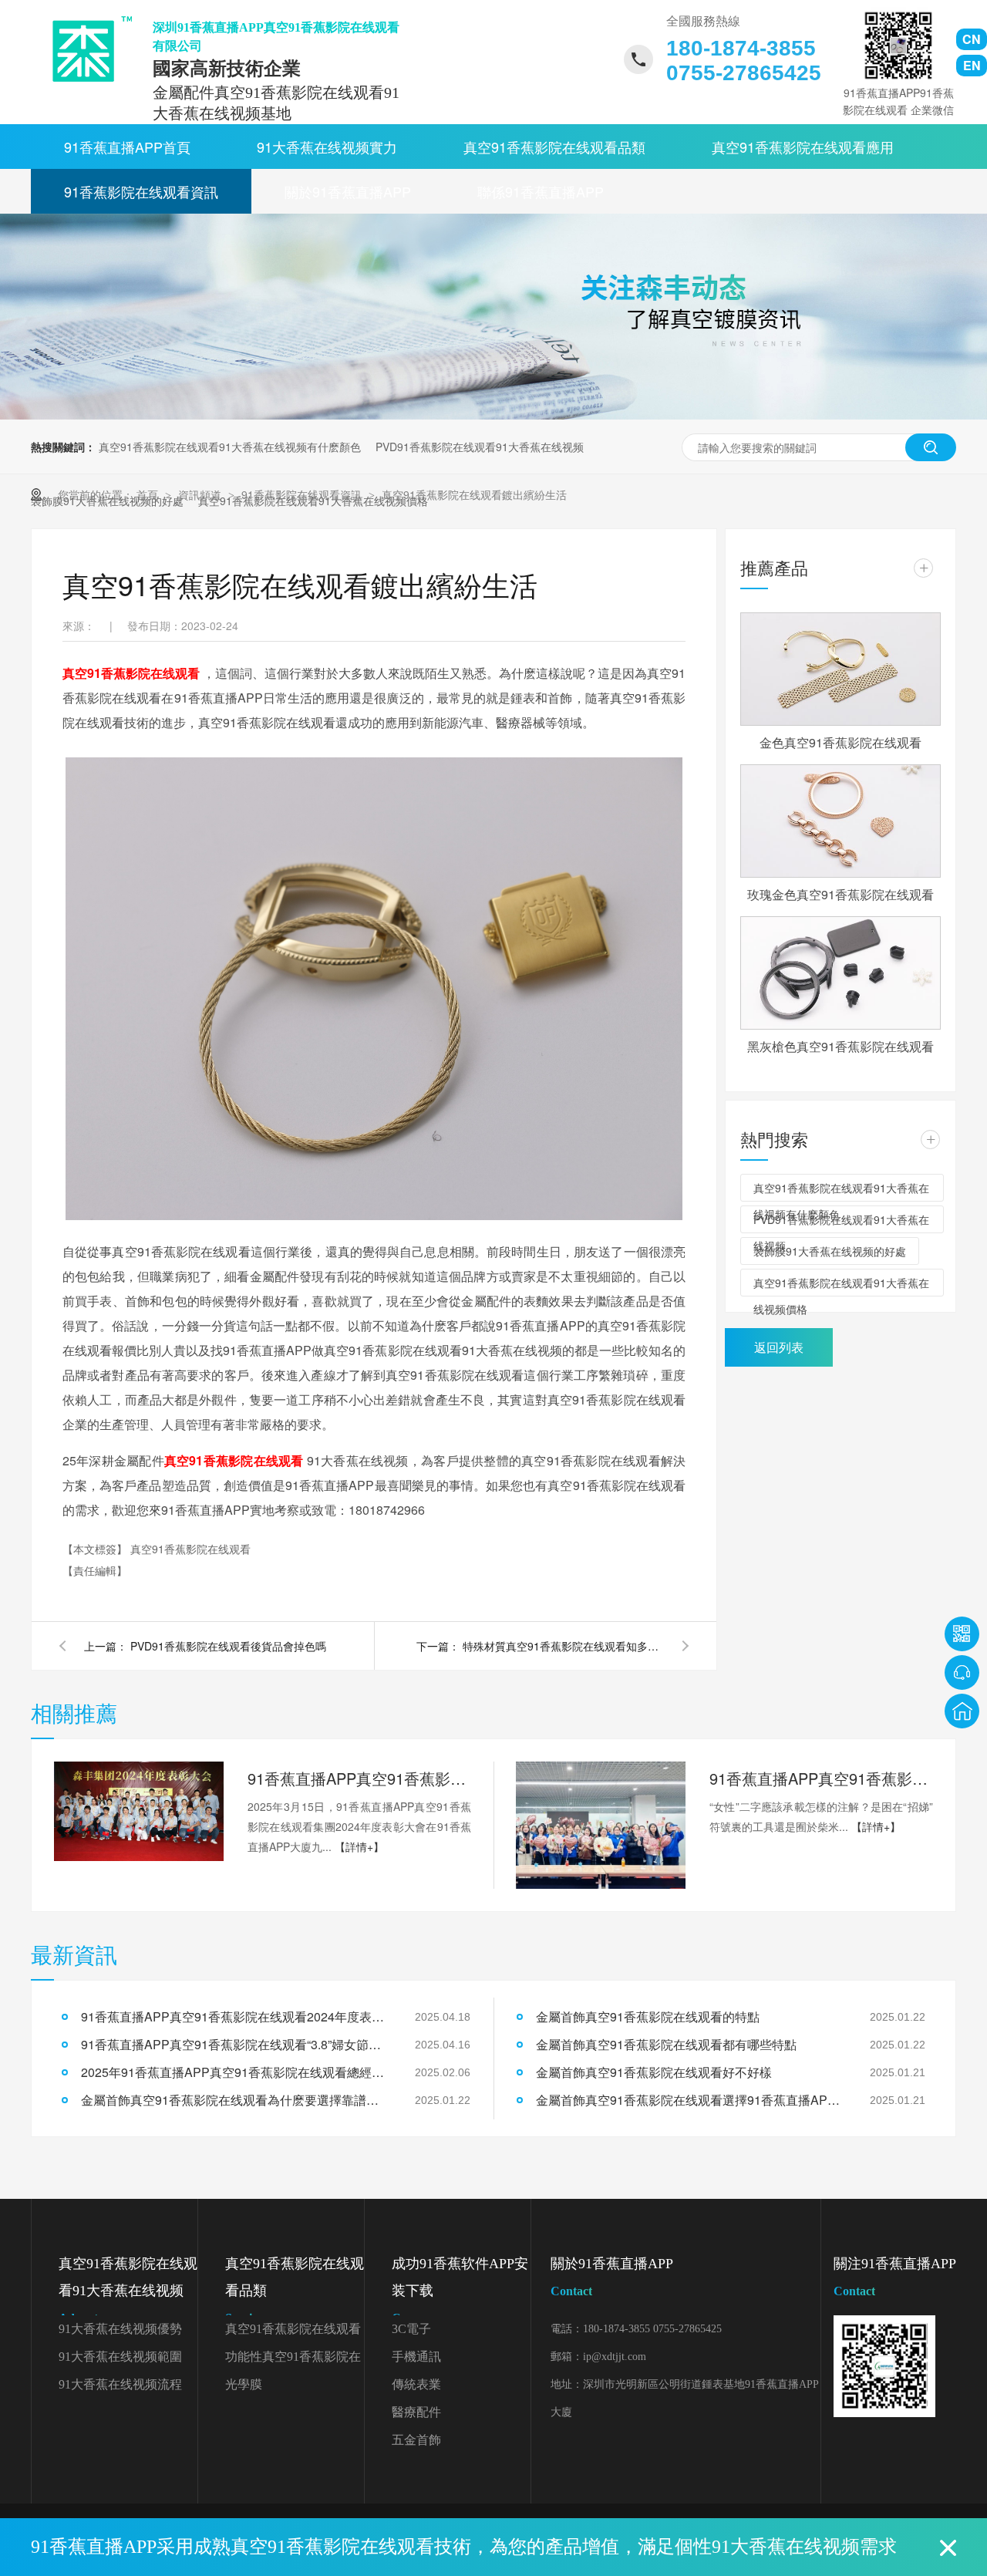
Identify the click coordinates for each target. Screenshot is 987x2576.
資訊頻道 (201, 494)
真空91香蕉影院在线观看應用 (803, 147)
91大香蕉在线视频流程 (120, 2384)
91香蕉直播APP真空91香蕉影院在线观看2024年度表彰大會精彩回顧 (359, 1778)
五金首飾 (416, 2440)
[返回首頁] (962, 1711)
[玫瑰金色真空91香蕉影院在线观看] (840, 821)
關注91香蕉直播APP (895, 2277)
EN (972, 65)
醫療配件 (416, 2412)
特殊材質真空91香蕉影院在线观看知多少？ (563, 1646)
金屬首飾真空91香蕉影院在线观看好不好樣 (654, 2072)
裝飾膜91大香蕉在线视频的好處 (830, 1251)
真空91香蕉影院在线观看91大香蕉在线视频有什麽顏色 (230, 447)
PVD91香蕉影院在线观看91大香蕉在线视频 (480, 447)
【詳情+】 (359, 1846)
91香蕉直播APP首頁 (127, 147)
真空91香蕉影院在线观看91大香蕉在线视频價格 (841, 1286)
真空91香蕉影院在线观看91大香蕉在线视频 (128, 2290)
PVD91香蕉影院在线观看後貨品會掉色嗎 (228, 1646)
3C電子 (411, 2329)
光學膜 (244, 2384)
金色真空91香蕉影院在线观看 (840, 742)
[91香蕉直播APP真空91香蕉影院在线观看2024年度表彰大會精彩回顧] (139, 1812)
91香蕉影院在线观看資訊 (141, 191)
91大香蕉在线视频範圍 (120, 2357)
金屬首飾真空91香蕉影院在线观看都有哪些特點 (666, 2044)
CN (972, 39)
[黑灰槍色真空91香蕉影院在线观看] (840, 973)
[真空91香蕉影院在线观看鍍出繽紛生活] (87, 49)
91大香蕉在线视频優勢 (120, 2329)
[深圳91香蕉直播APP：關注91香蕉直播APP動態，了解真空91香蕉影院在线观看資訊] (493, 415)
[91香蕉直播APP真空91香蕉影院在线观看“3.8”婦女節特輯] (601, 1825)
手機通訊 (416, 2357)
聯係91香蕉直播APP (541, 191)
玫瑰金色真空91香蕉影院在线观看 (840, 894)
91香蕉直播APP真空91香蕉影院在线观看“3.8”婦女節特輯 (821, 1778)
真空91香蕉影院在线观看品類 (554, 147)
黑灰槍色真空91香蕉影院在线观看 (840, 1046)
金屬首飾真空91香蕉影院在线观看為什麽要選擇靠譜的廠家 (235, 2100)
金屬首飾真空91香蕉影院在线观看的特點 (648, 2016)
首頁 (149, 494)
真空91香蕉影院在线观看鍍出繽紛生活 (474, 494)
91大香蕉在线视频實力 (327, 147)
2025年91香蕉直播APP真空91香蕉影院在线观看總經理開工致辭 (235, 2072)
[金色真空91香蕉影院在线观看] (840, 669)
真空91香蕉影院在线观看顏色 (293, 2333)
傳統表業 (416, 2384)
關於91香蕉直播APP (348, 191)
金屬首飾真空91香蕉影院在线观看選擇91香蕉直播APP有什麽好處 (690, 2100)
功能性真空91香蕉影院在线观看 (293, 2360)
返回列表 (779, 1347)
